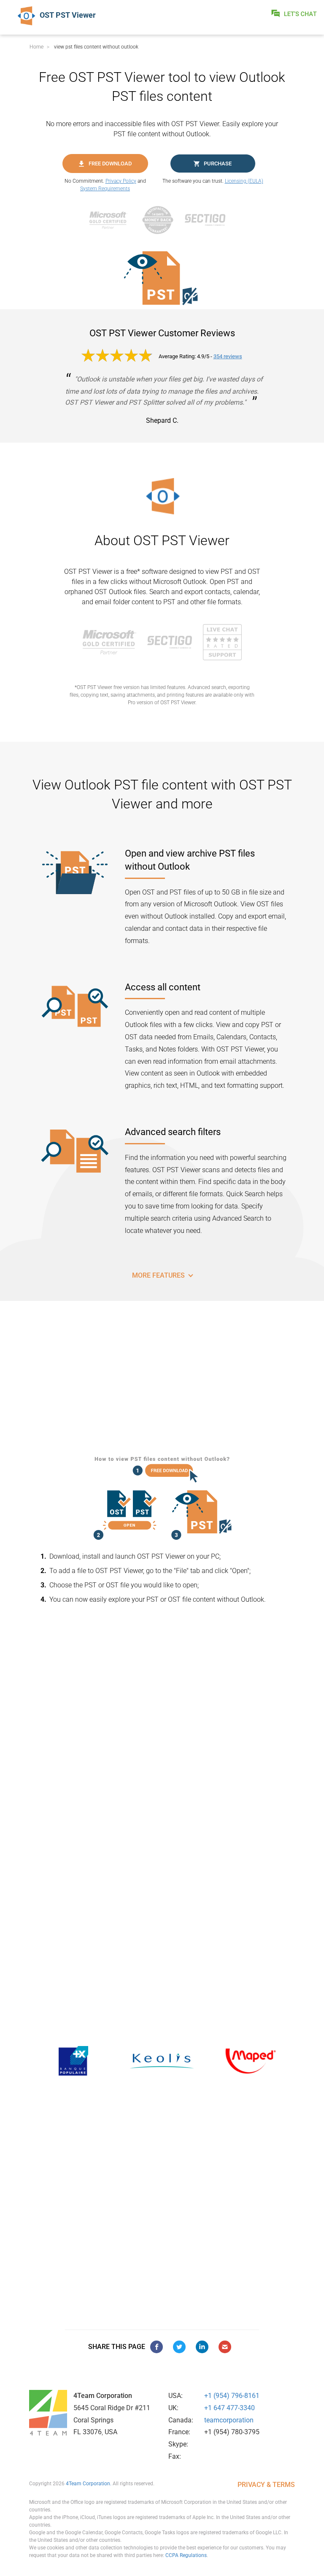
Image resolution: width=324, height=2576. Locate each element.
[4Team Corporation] (48, 2413)
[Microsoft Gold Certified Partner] (113, 220)
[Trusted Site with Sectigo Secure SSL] (209, 220)
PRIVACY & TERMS (266, 2485)
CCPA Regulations (186, 2555)
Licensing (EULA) (244, 181)
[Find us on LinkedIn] (202, 2347)
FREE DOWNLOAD (110, 164)
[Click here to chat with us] (294, 14)
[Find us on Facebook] (157, 2347)
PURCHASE (218, 164)
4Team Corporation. (89, 2484)
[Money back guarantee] (162, 220)
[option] (73, 2061)
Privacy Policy (121, 181)
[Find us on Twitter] (179, 2347)
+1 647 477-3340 (229, 2408)
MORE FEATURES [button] (159, 1275)
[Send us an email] (225, 2347)
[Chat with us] (222, 642)
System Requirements (105, 189)
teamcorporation (229, 2420)
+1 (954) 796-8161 (232, 2396)
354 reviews (228, 356)
